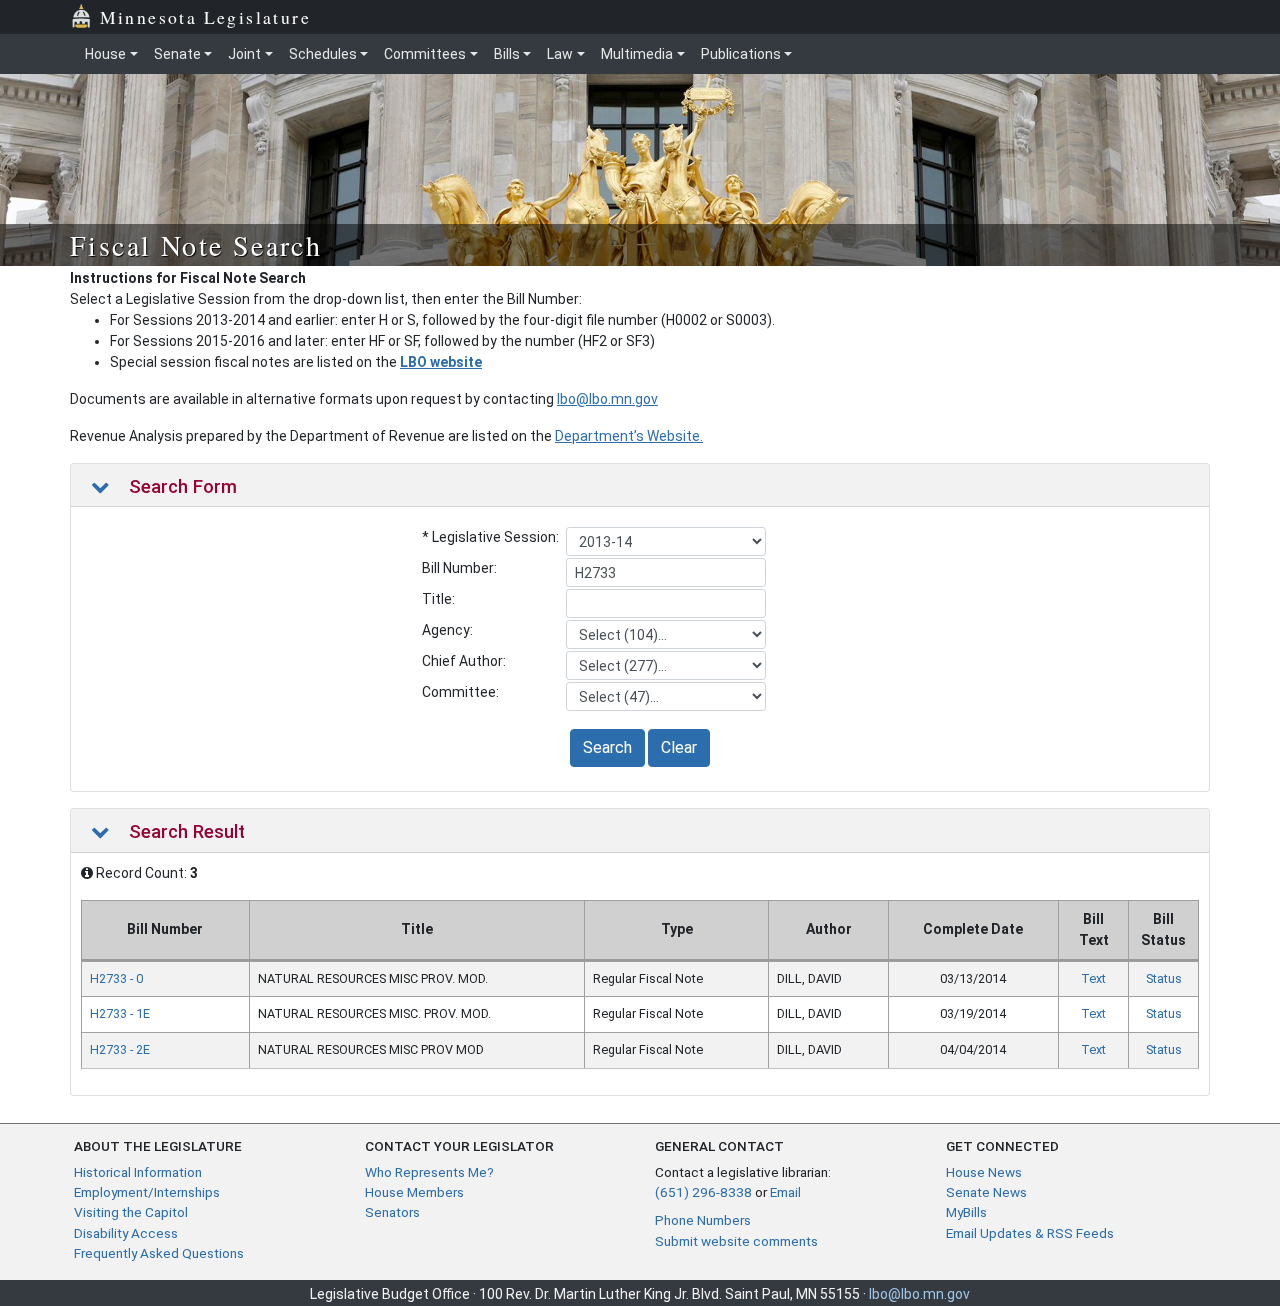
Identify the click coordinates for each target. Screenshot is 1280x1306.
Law (560, 54)
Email (785, 1192)
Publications (741, 54)
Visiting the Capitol (131, 1212)
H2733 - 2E (120, 1049)
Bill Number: (459, 568)
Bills (507, 54)
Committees (425, 54)
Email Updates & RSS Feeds (1030, 1233)
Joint (244, 54)
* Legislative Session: (490, 537)
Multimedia (637, 54)
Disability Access (126, 1233)
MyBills (966, 1212)
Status (1164, 978)
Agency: (447, 630)
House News (984, 1172)
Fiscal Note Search (196, 245)
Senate (177, 54)
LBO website (441, 362)
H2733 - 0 (116, 978)
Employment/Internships (147, 1192)
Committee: (460, 692)
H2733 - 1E (120, 1013)
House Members (414, 1192)
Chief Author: (464, 661)
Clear (679, 747)
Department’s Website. (629, 436)
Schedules (323, 54)
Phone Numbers (703, 1220)
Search (607, 747)
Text (1093, 978)
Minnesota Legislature (205, 17)
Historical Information (138, 1172)
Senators (392, 1212)
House (105, 54)
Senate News (986, 1192)
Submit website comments (736, 1241)
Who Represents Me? (429, 1172)
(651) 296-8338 (703, 1192)
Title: (438, 599)
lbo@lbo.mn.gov (607, 399)
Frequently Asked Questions (159, 1253)
